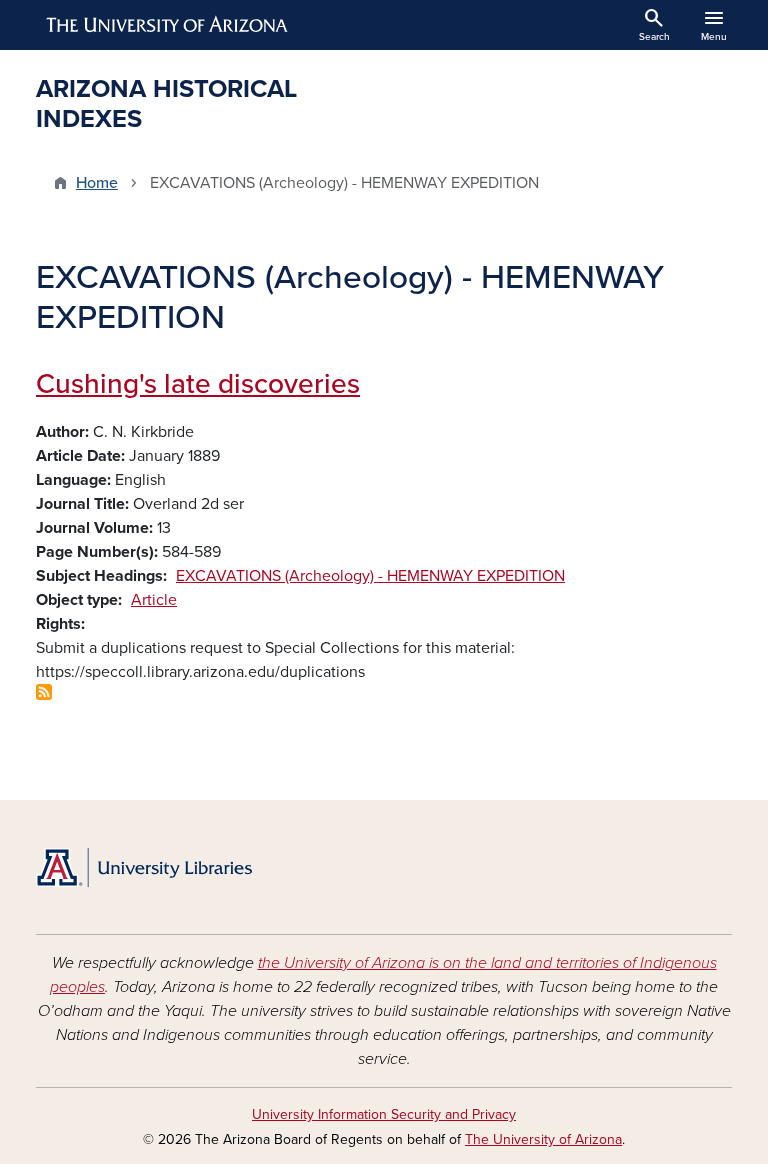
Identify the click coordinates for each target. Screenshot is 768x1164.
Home (97, 183)
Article (154, 600)
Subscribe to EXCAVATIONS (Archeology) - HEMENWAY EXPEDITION (44, 692)
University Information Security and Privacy (384, 1114)
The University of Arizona (543, 1139)
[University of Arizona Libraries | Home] (144, 867)
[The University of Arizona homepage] (168, 25)
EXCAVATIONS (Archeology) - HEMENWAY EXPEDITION (370, 576)
